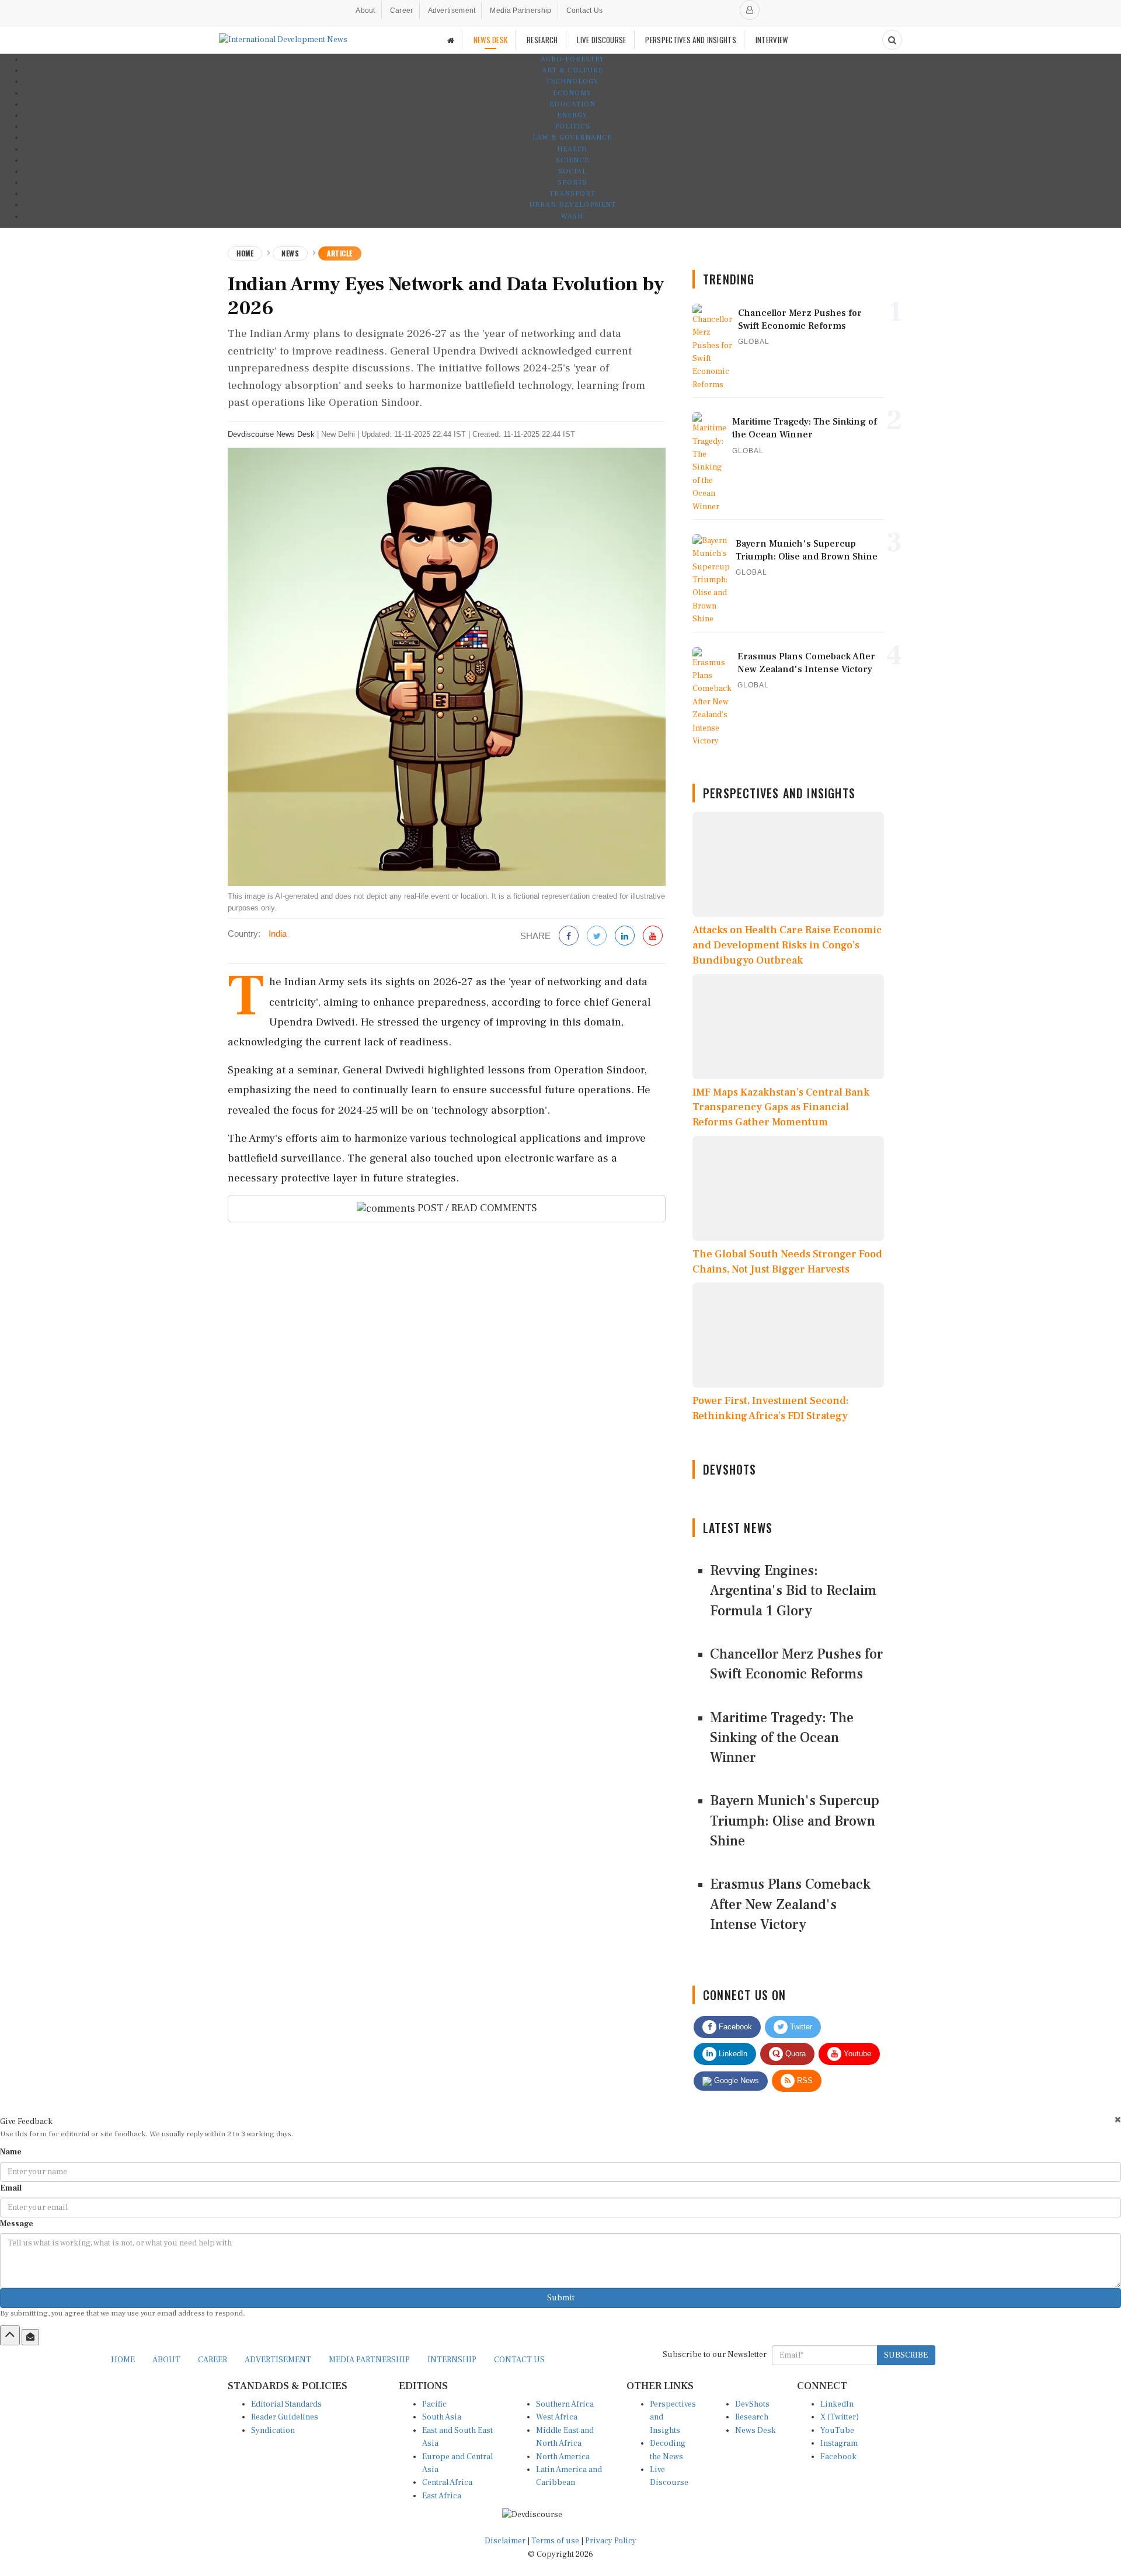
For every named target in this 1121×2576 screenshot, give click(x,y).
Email (11, 2188)
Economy (572, 93)
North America (563, 2457)
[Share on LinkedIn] (625, 936)
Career (402, 11)
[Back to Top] (10, 2335)
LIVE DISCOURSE (601, 40)
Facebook (734, 2027)
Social (572, 171)
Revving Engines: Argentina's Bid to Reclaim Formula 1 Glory (793, 1591)
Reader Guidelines (285, 2417)
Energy (572, 115)
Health (572, 149)
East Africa (442, 2496)
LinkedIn (732, 2054)
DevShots (752, 2404)
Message (17, 2224)
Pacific (434, 2404)
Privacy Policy (611, 2541)
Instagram (839, 2443)
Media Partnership (521, 11)
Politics (572, 126)
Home (245, 253)
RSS (804, 2080)
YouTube (837, 2431)
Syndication (273, 2431)
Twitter (800, 2027)
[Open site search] (892, 40)
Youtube (856, 2054)
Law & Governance (572, 138)
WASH (572, 216)
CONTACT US (519, 2360)
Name (11, 2152)
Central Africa (447, 2483)
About (365, 11)
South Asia (442, 2417)
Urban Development (572, 205)
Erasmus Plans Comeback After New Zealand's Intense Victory (790, 1904)
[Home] (451, 40)
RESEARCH (542, 40)
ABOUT (166, 2360)
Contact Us (585, 11)
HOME (123, 2360)
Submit (561, 2298)
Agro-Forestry (572, 59)
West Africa (557, 2417)
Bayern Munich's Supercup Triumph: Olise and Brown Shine (795, 1821)
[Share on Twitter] (597, 936)
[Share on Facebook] (569, 936)
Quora (794, 2054)
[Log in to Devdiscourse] (750, 10)
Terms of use (556, 2541)
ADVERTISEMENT (278, 2360)
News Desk (756, 2431)
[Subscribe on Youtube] (653, 936)
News (290, 253)
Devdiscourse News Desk (271, 434)
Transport (572, 194)
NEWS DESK (491, 40)
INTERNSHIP (452, 2360)
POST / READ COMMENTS (476, 1208)
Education (572, 104)
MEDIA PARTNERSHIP (369, 2360)
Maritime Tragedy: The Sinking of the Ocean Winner (782, 1738)
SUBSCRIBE (906, 2355)
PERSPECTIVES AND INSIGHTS (691, 40)
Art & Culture (572, 70)
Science (572, 160)
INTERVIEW (772, 40)
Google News (735, 2080)
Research (752, 2417)
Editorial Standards (286, 2404)
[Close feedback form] (1118, 2120)
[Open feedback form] (30, 2337)
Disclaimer (505, 2541)
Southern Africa (565, 2404)
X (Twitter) (840, 2417)
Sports (572, 182)
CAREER (213, 2360)
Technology (572, 81)
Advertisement (452, 11)
